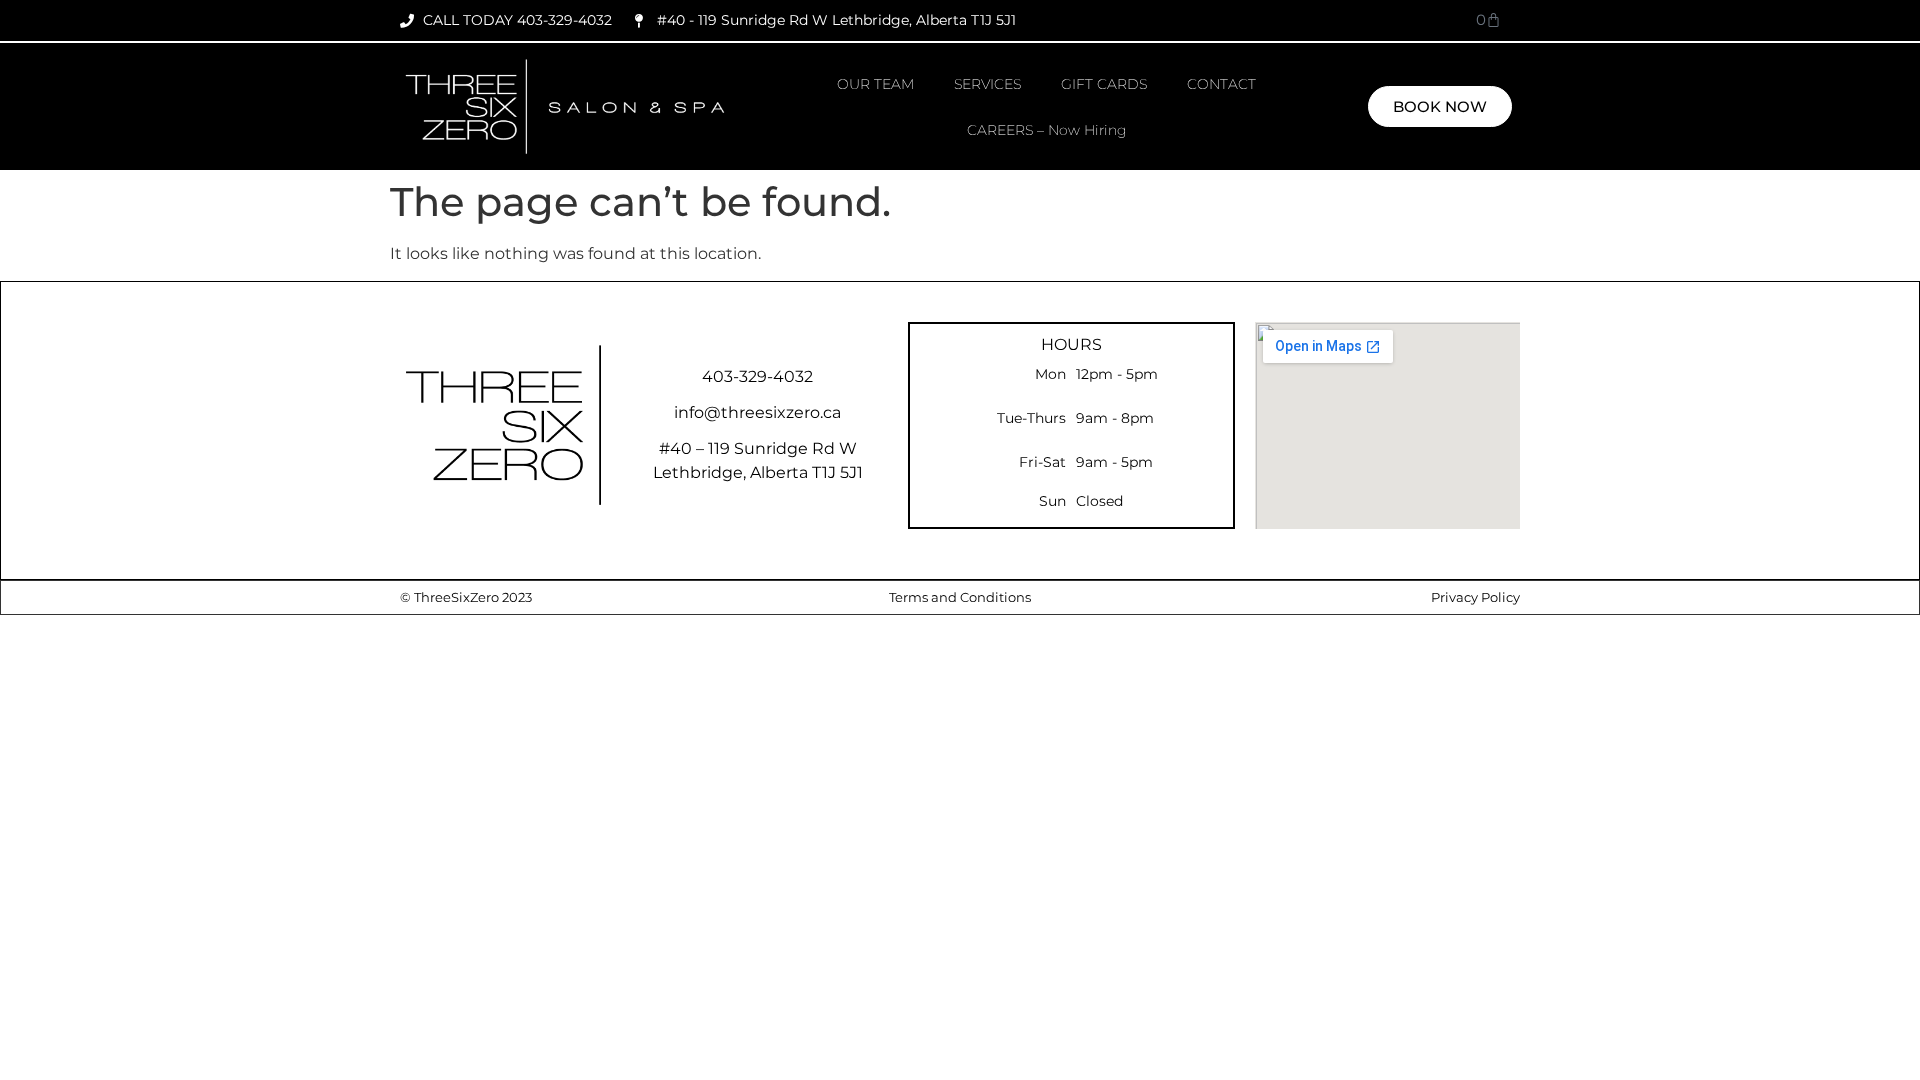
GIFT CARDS (1104, 84)
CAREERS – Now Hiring (1047, 130)
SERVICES (987, 84)
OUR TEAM (875, 84)
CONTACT (1221, 84)
